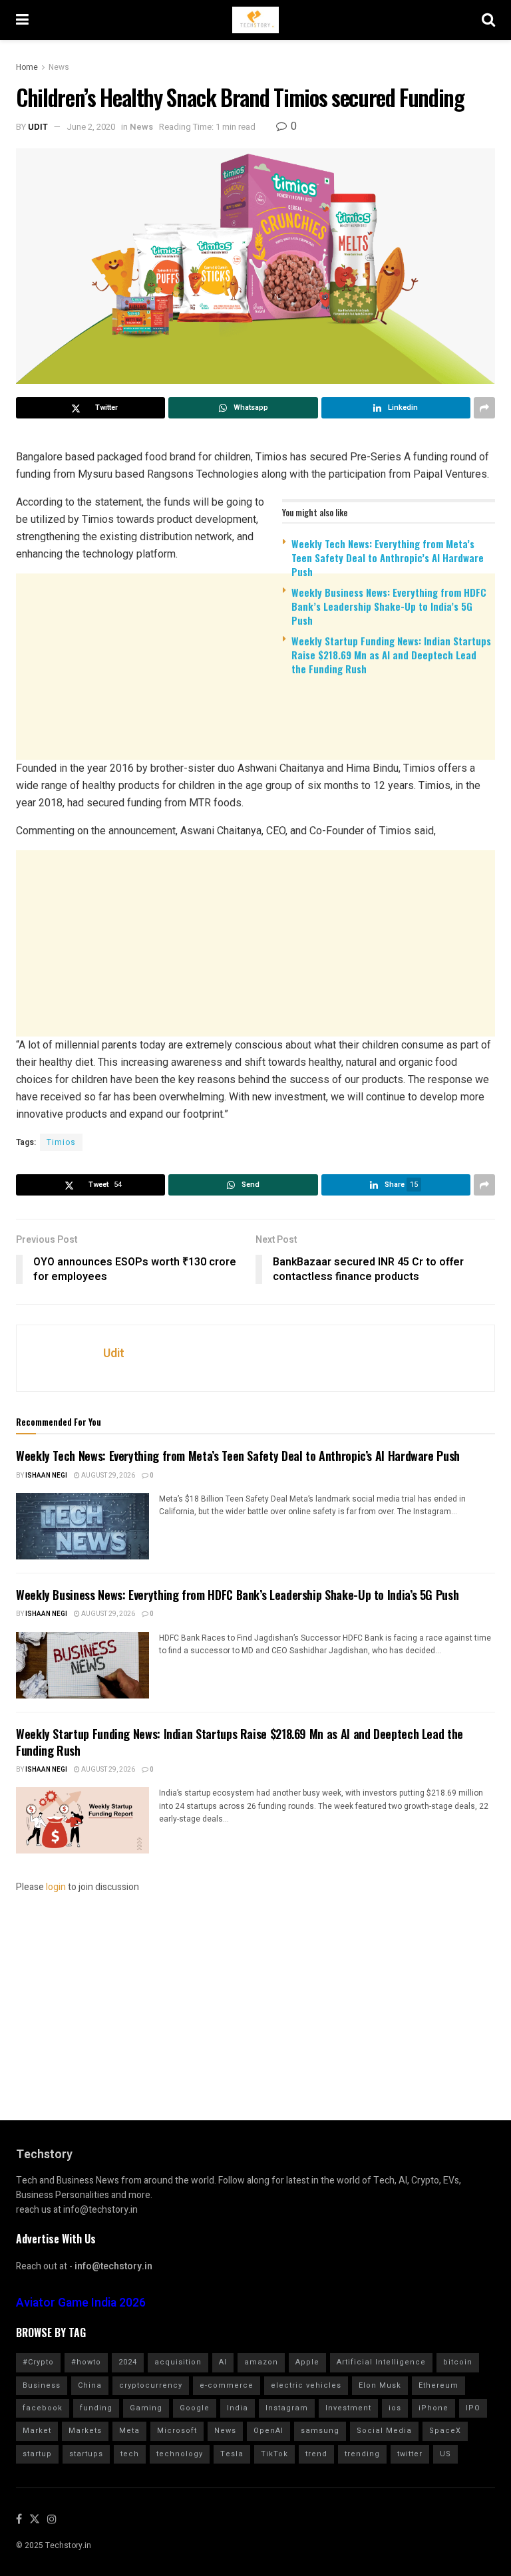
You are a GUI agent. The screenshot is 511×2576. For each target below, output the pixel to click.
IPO (473, 2408)
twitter (410, 2454)
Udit (38, 127)
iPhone (433, 2408)
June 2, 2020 (91, 127)
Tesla (232, 2454)
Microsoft (177, 2431)
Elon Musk (380, 2385)
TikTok (274, 2454)
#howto (86, 2362)
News (59, 67)
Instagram (287, 2408)
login (56, 1887)
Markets (85, 2431)
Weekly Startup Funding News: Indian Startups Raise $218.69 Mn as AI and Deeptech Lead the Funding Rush (391, 655)
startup (37, 2454)
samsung (320, 2431)
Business (42, 2385)
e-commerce (227, 2385)
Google (195, 2408)
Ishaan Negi (46, 1476)
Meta (129, 2431)
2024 (128, 2362)
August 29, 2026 (107, 1476)
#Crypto (38, 2362)
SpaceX (445, 2431)
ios (395, 2408)
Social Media (384, 2431)
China (90, 2385)
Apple (307, 2362)
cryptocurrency (151, 2385)
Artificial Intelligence (381, 2362)
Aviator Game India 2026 (81, 2303)
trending (362, 2454)
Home (27, 67)
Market (37, 2431)
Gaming (146, 2408)
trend (316, 2454)
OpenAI (268, 2431)
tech (130, 2454)
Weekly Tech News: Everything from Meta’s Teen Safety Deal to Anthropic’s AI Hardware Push (388, 558)
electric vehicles (306, 2385)
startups (86, 2454)
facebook (43, 2408)
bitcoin (458, 2362)
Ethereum (438, 2385)
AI (223, 2362)
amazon (261, 2362)
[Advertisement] (255, 789)
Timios (61, 1142)
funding (96, 2408)
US (445, 2454)
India (238, 2408)
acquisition (178, 2362)
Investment (348, 2408)
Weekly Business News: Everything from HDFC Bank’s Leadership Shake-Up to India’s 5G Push (389, 606)
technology (180, 2454)
